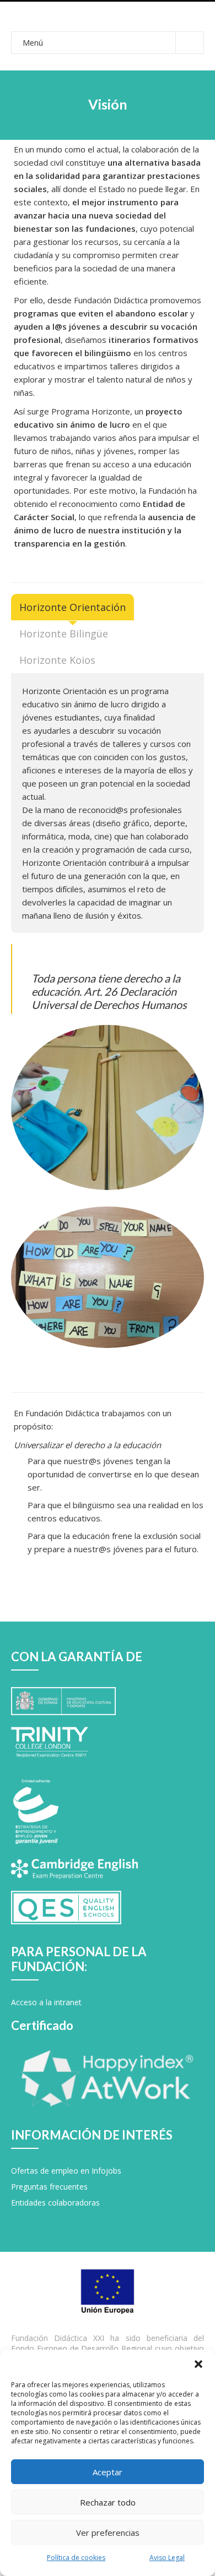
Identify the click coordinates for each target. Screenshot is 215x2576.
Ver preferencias (108, 2533)
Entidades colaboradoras (55, 2203)
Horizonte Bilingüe (64, 634)
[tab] (72, 607)
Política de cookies (76, 2558)
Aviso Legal (167, 2558)
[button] (198, 2364)
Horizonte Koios (57, 660)
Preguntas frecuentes (49, 2187)
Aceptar (108, 2472)
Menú (33, 43)
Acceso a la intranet (46, 2002)
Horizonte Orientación (72, 607)
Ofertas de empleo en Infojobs (66, 2171)
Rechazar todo (108, 2502)
